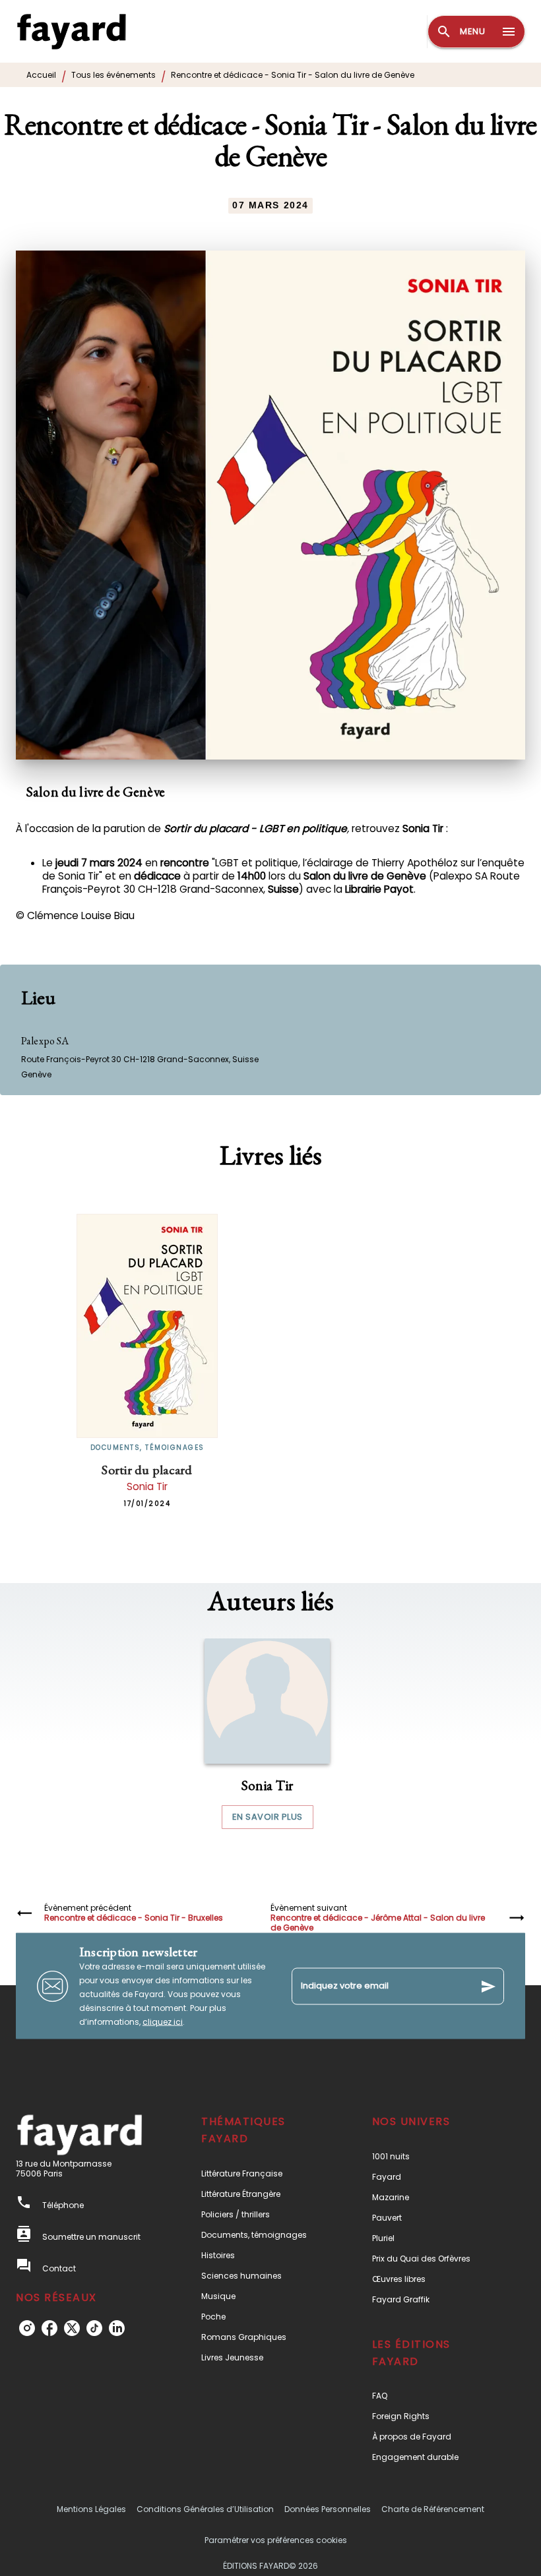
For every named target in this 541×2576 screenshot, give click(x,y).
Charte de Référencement (433, 2509)
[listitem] (27, 2328)
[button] (267, 1734)
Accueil (41, 75)
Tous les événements (113, 75)
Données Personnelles (328, 2509)
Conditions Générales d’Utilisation (205, 2509)
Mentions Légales (91, 2509)
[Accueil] (71, 31)
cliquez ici (163, 2022)
